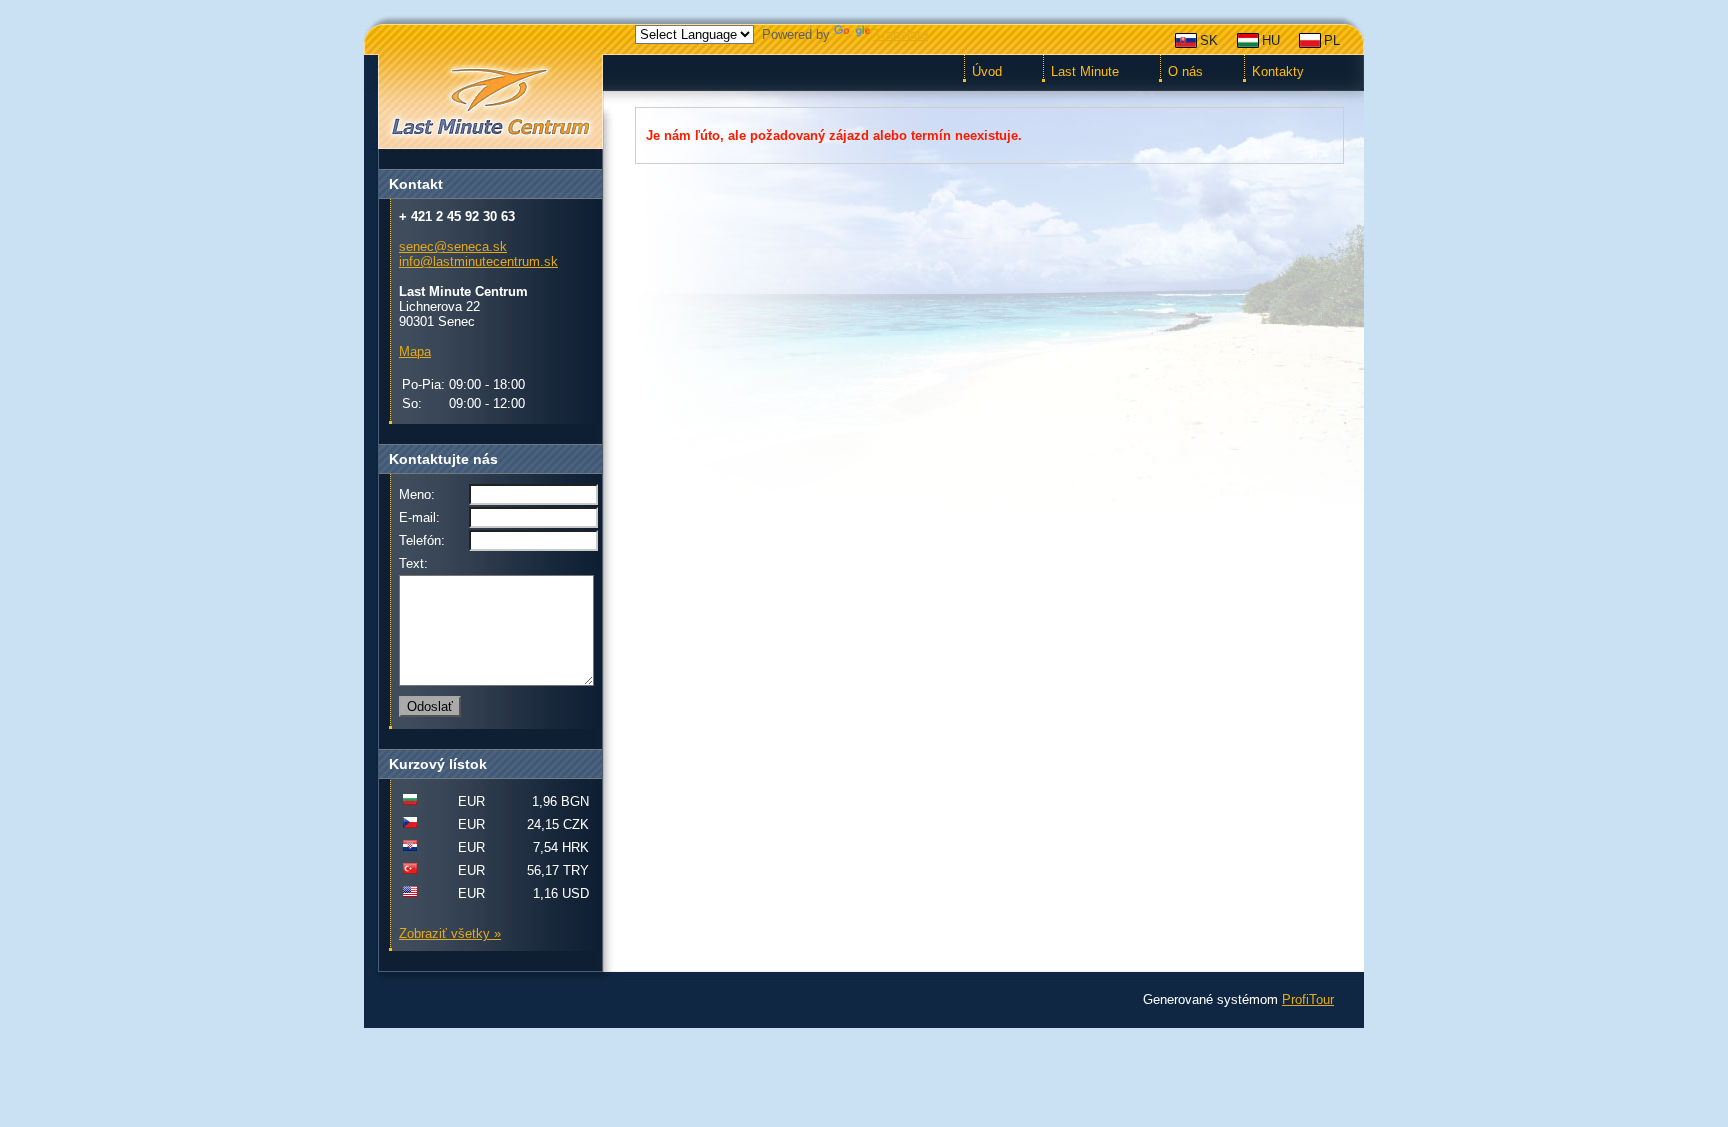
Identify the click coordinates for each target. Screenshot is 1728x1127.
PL (1332, 40)
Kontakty (1278, 71)
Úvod (987, 71)
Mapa (415, 351)
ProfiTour (1308, 999)
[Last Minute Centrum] (490, 102)
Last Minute (1085, 71)
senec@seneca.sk (453, 246)
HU (1271, 40)
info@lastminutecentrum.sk (478, 261)
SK (1209, 40)
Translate (901, 34)
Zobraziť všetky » (450, 933)
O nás (1185, 71)
